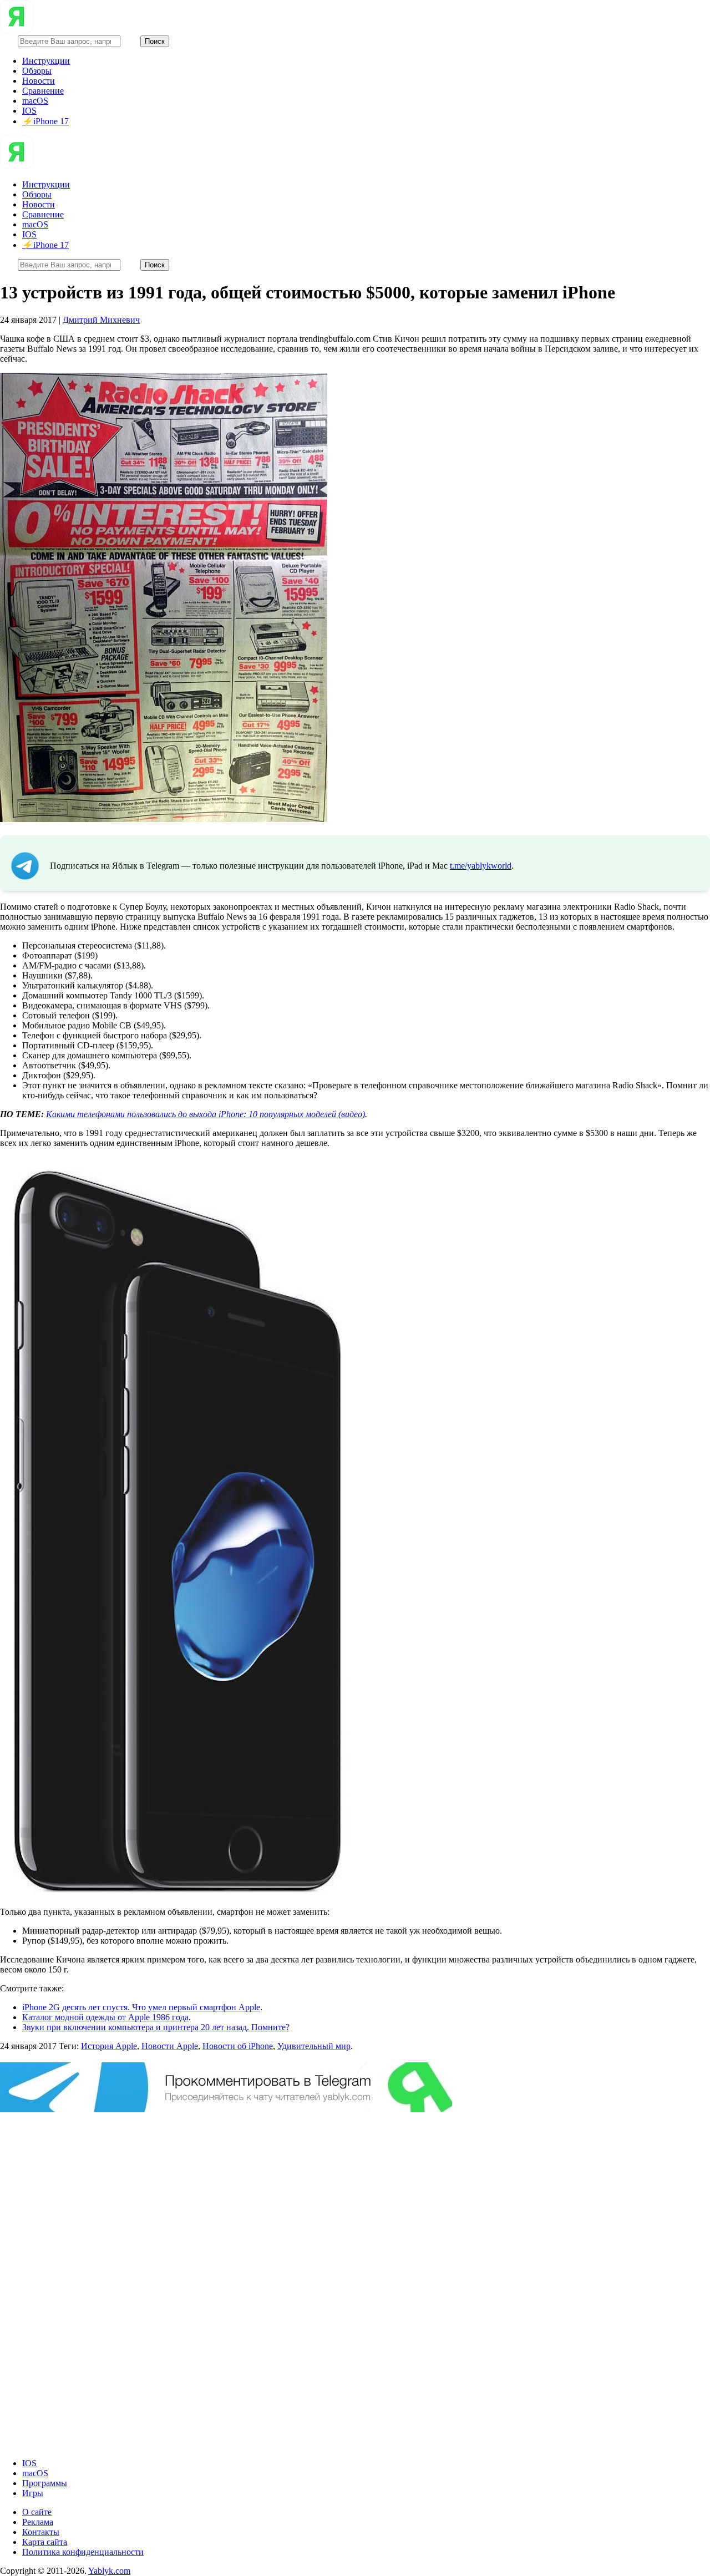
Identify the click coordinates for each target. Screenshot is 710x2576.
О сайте (37, 2512)
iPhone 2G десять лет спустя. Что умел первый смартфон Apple (141, 2007)
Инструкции (46, 61)
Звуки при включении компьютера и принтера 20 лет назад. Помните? (156, 2027)
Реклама (38, 2522)
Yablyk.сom (109, 2571)
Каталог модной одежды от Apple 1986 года (105, 2017)
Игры (33, 2493)
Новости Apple (170, 2046)
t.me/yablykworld (481, 866)
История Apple (109, 2046)
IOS (29, 111)
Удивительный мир (314, 2046)
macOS (35, 101)
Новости (39, 81)
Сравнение (43, 91)
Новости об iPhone (238, 2046)
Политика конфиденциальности (83, 2552)
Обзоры (37, 71)
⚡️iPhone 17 (45, 121)
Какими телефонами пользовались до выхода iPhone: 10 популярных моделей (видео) (206, 1114)
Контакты (41, 2532)
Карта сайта (45, 2542)
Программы (45, 2483)
